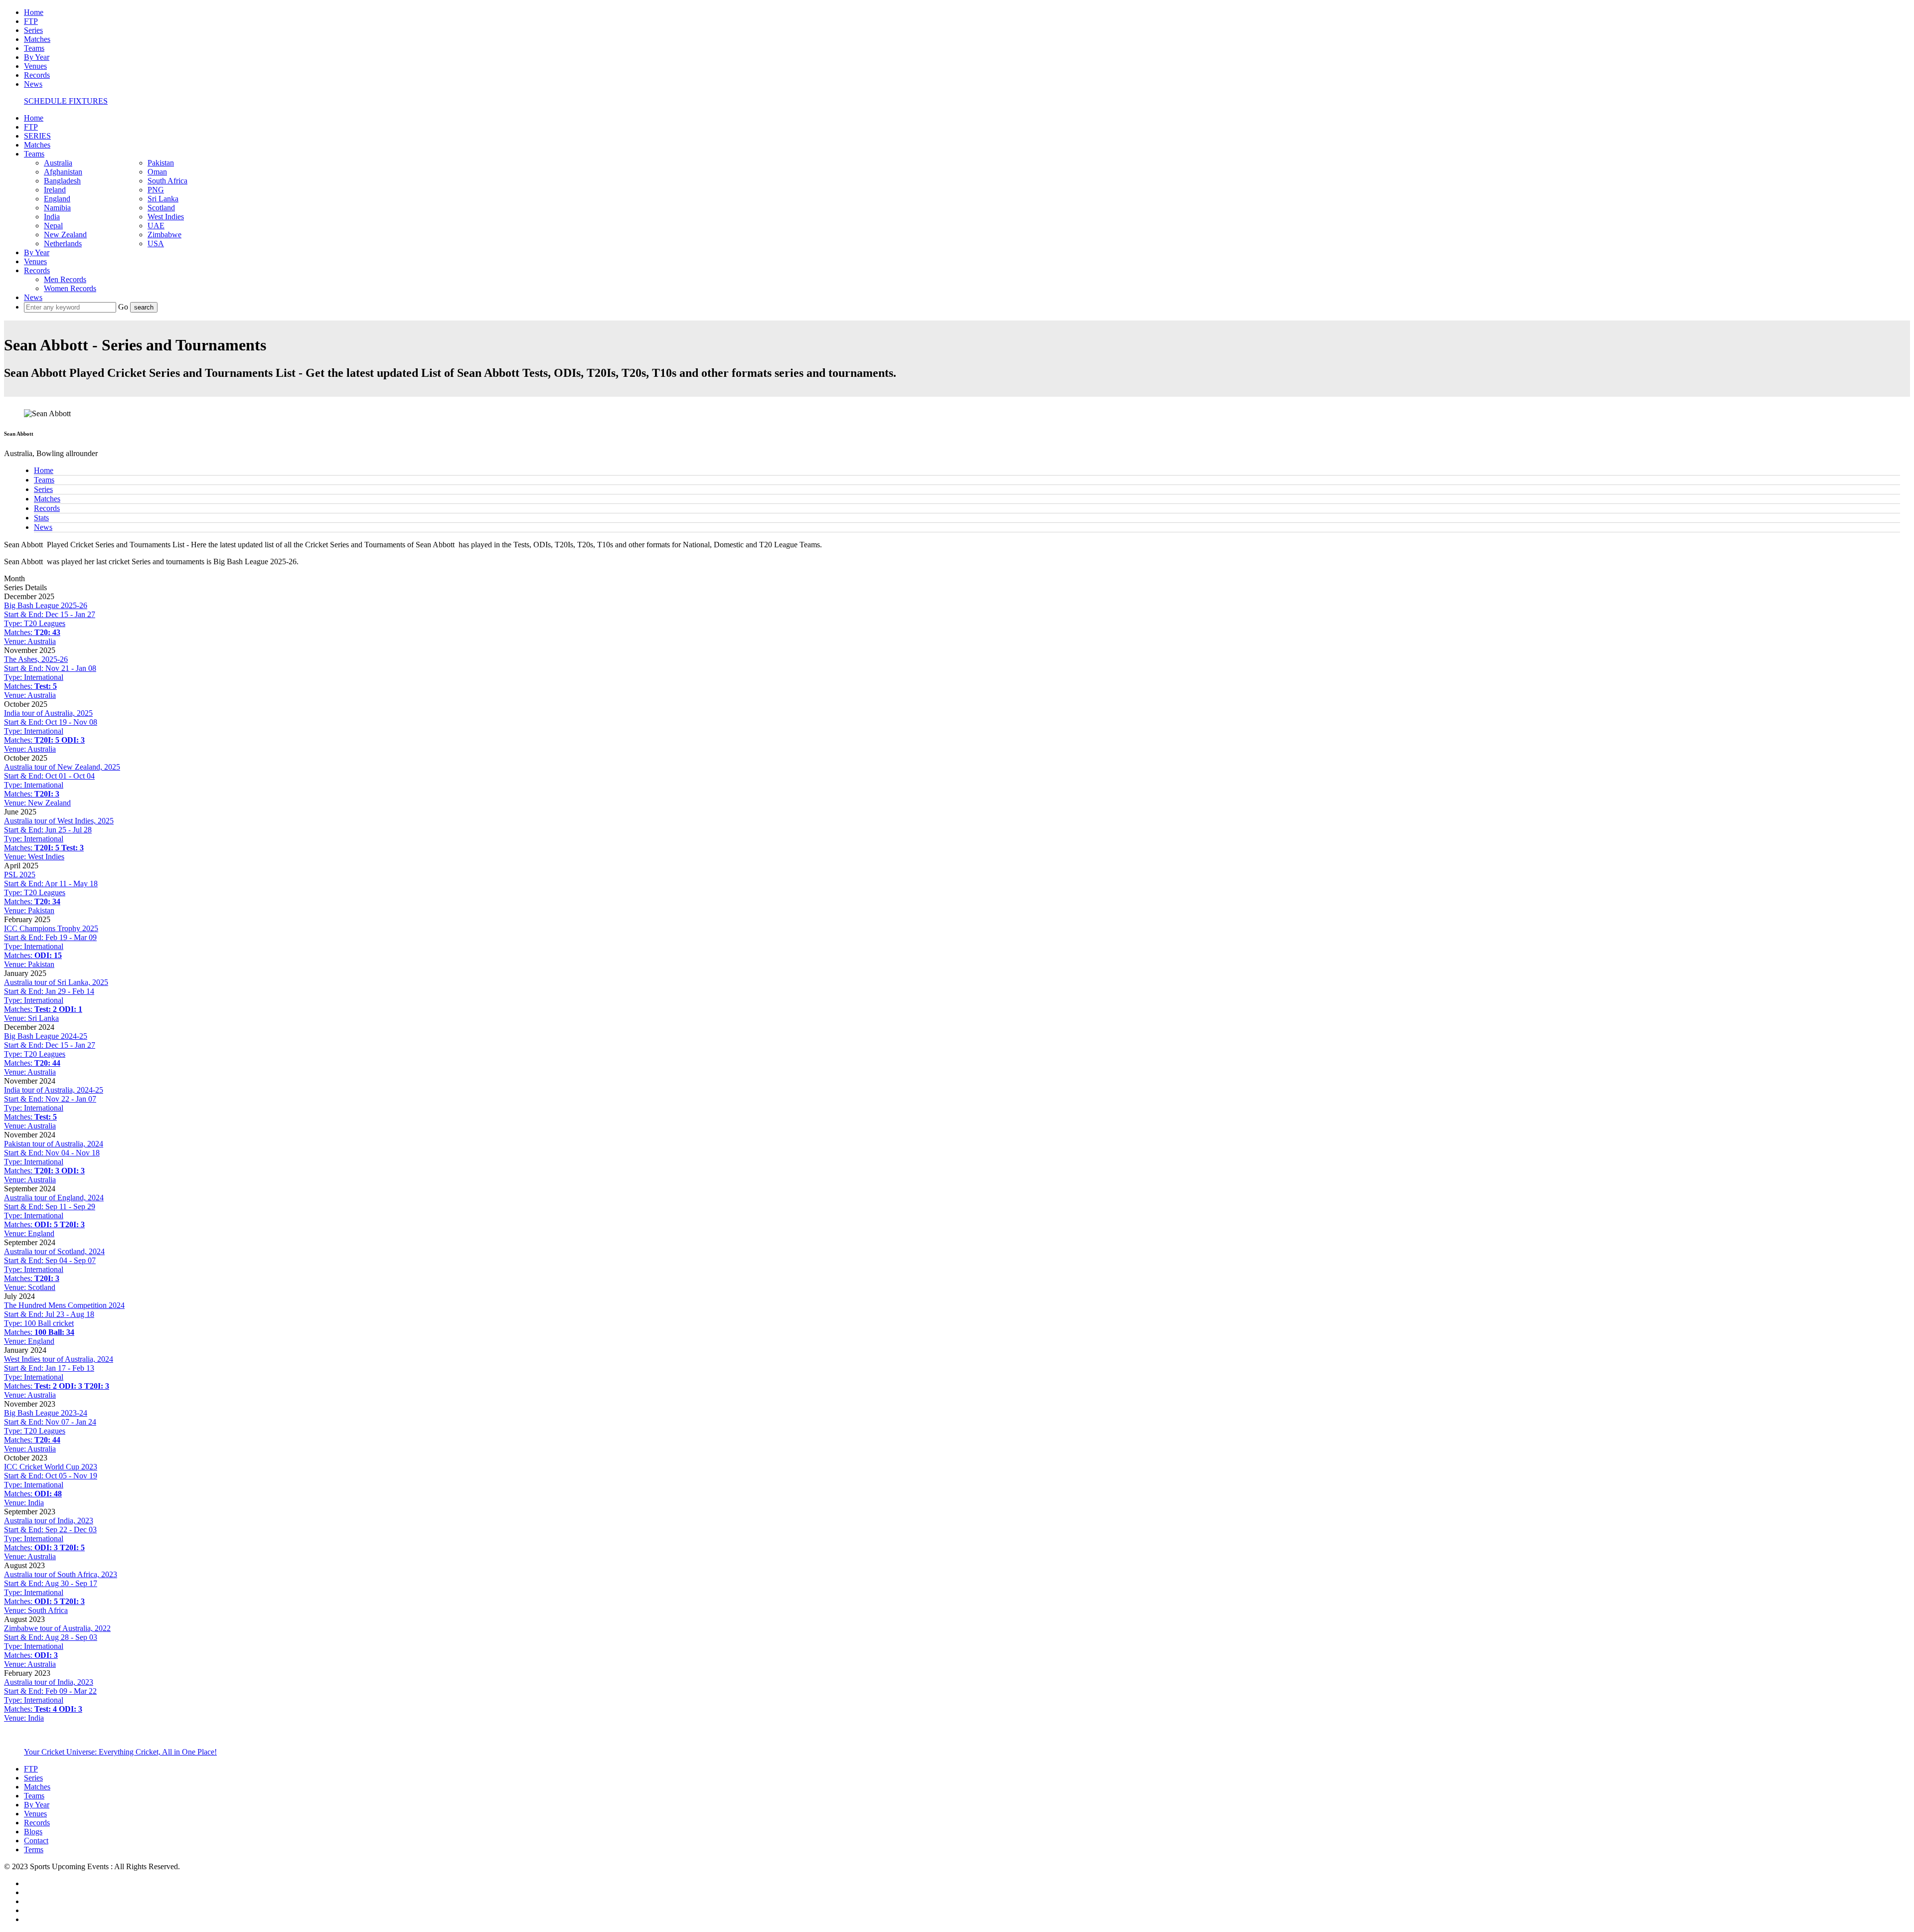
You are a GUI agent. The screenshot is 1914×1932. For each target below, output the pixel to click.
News (33, 84)
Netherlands (63, 243)
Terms (34, 1850)
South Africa (167, 181)
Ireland (55, 190)
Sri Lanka (163, 199)
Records (37, 75)
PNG (156, 190)
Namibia (57, 208)
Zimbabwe (164, 235)
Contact (36, 1841)
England (57, 199)
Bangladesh (62, 181)
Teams (34, 48)
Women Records (70, 288)
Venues (35, 66)
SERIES (37, 136)
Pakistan (161, 163)
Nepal (53, 226)
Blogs (33, 1832)
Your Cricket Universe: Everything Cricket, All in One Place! (120, 1752)
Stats (41, 518)
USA (156, 243)
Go (124, 307)
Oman (157, 172)
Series (33, 30)
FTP (31, 21)
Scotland (161, 208)
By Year (37, 57)
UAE (156, 226)
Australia (58, 163)
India (52, 217)
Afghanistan (63, 172)
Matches (37, 39)
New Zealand (65, 235)
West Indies (166, 217)
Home (34, 12)
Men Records (65, 279)
